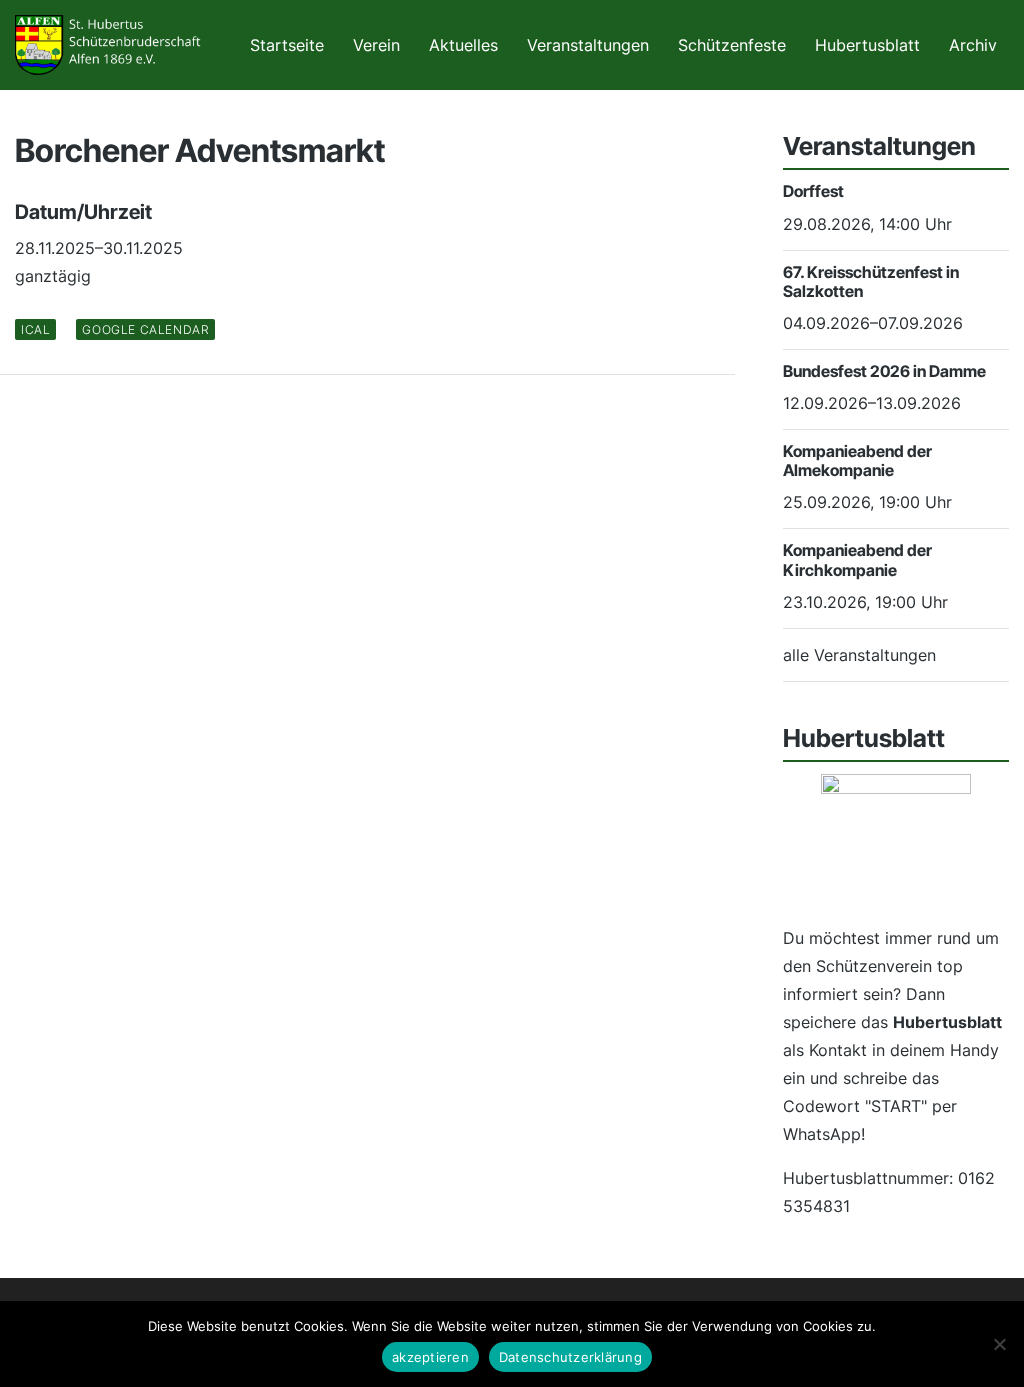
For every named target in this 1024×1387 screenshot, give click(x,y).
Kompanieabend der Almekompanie (857, 460)
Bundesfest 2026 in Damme (884, 371)
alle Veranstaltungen (859, 655)
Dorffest (813, 191)
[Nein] (999, 1344)
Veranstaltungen (588, 45)
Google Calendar (145, 329)
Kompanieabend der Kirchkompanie (857, 559)
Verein (376, 45)
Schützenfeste (732, 45)
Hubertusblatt (867, 45)
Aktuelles (463, 45)
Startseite (287, 45)
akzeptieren (430, 1357)
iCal (35, 329)
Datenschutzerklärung (570, 1357)
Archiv (973, 45)
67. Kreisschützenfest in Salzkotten (871, 281)
